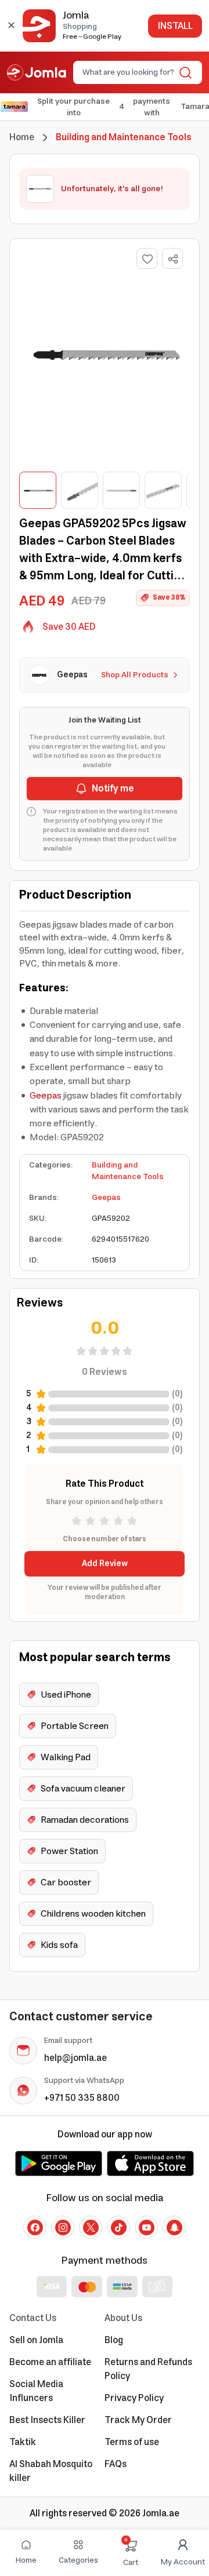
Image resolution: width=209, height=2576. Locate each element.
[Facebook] (35, 2227)
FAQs (116, 2464)
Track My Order (138, 2420)
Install (175, 26)
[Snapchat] (174, 2227)
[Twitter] (91, 2227)
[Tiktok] (118, 2227)
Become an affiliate (50, 2362)
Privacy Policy (134, 2398)
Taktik (23, 2442)
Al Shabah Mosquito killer (51, 2471)
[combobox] (128, 72)
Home (22, 137)
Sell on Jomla (36, 2340)
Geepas (46, 1096)
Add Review (105, 1564)
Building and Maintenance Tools (128, 1171)
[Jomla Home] (37, 72)
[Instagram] (63, 2227)
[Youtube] (146, 2227)
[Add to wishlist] (147, 258)
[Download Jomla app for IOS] (150, 2163)
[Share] (173, 259)
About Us (123, 2318)
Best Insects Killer (47, 2420)
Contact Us (33, 2318)
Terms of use (132, 2442)
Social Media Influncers (36, 2391)
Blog (114, 2340)
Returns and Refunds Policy (148, 2369)
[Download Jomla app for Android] (59, 2163)
